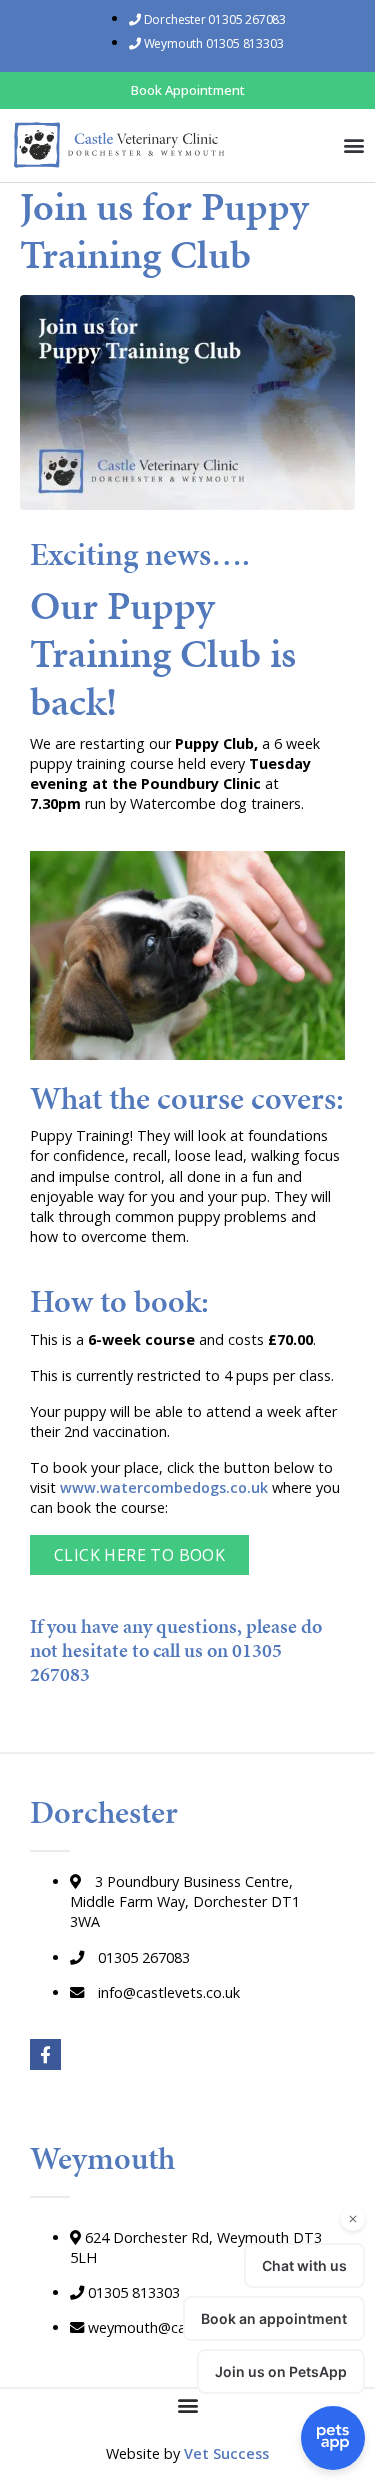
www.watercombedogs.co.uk (164, 1487)
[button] (353, 144)
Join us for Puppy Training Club (164, 230)
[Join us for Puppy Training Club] (187, 400)
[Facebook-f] (45, 2054)
